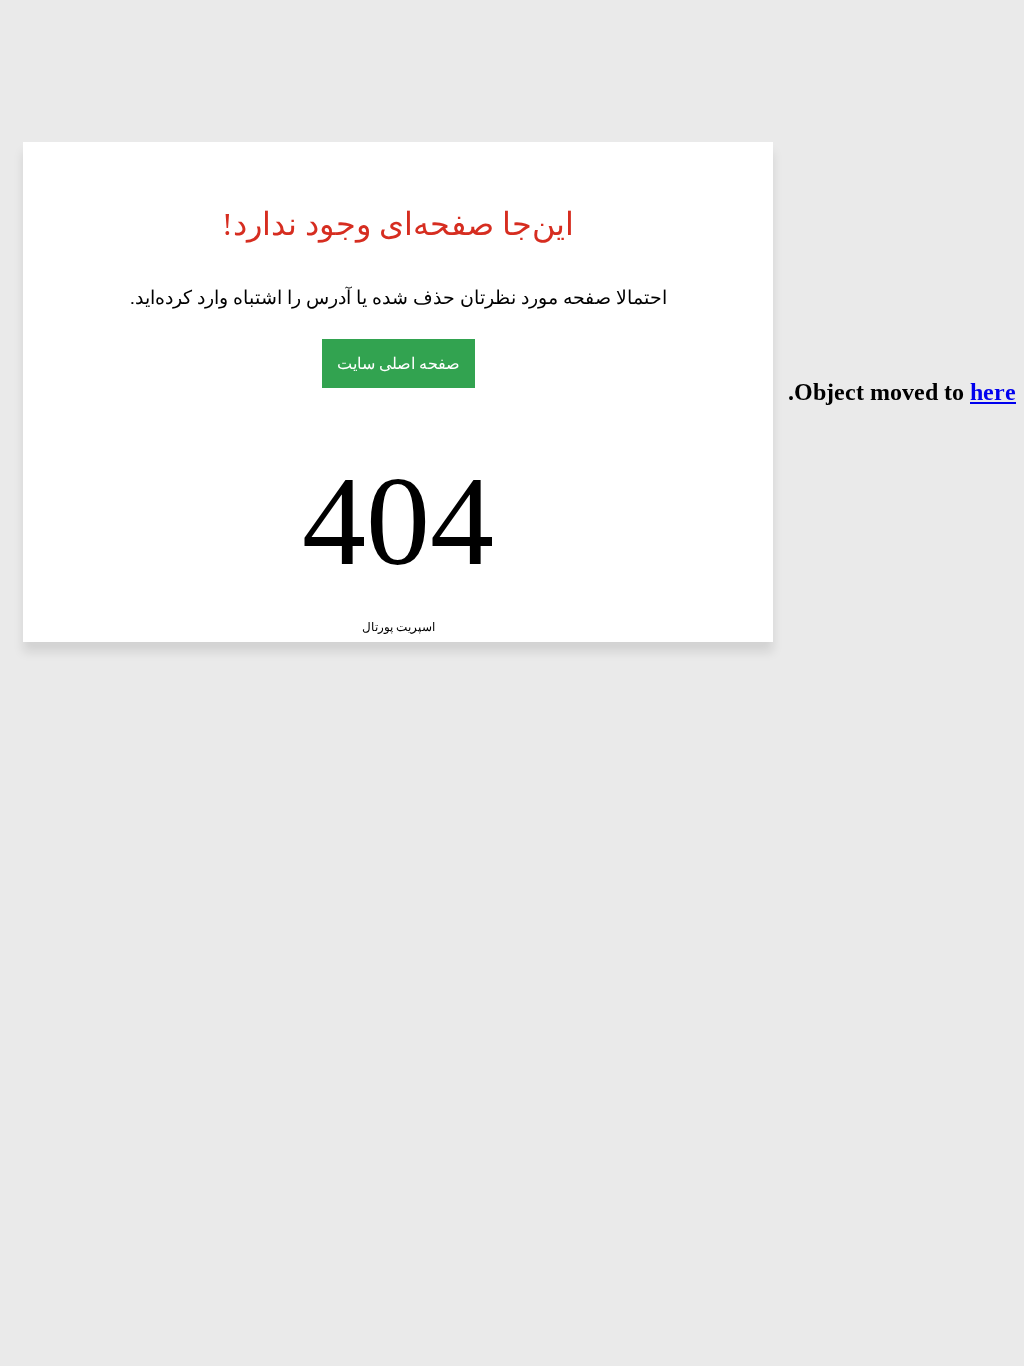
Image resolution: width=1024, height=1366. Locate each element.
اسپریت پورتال (398, 627)
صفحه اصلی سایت (398, 363)
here (993, 392)
